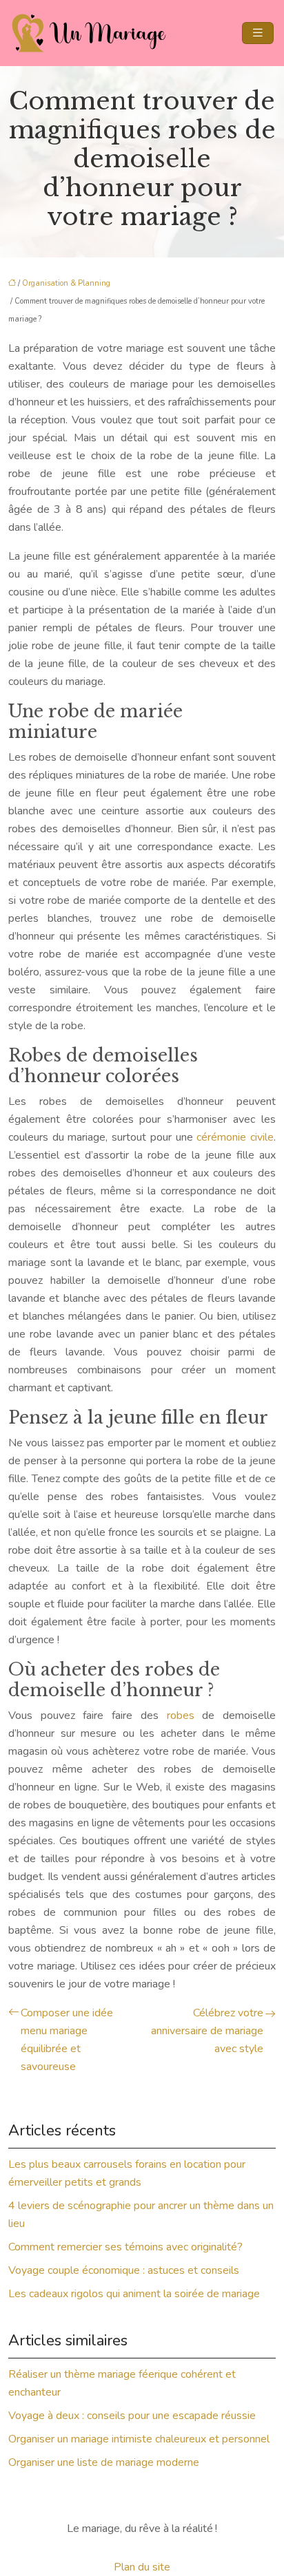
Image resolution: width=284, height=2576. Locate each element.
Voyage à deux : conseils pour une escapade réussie (132, 2416)
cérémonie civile (235, 1137)
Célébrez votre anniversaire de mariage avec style (207, 2031)
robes (181, 1715)
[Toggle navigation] (258, 33)
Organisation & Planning (66, 283)
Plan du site (142, 2567)
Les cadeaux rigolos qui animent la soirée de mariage (134, 2294)
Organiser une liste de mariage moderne (104, 2462)
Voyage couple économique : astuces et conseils (124, 2270)
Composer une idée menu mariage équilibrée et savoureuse (67, 2040)
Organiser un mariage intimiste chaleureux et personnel (139, 2439)
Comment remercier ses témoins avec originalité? (125, 2247)
